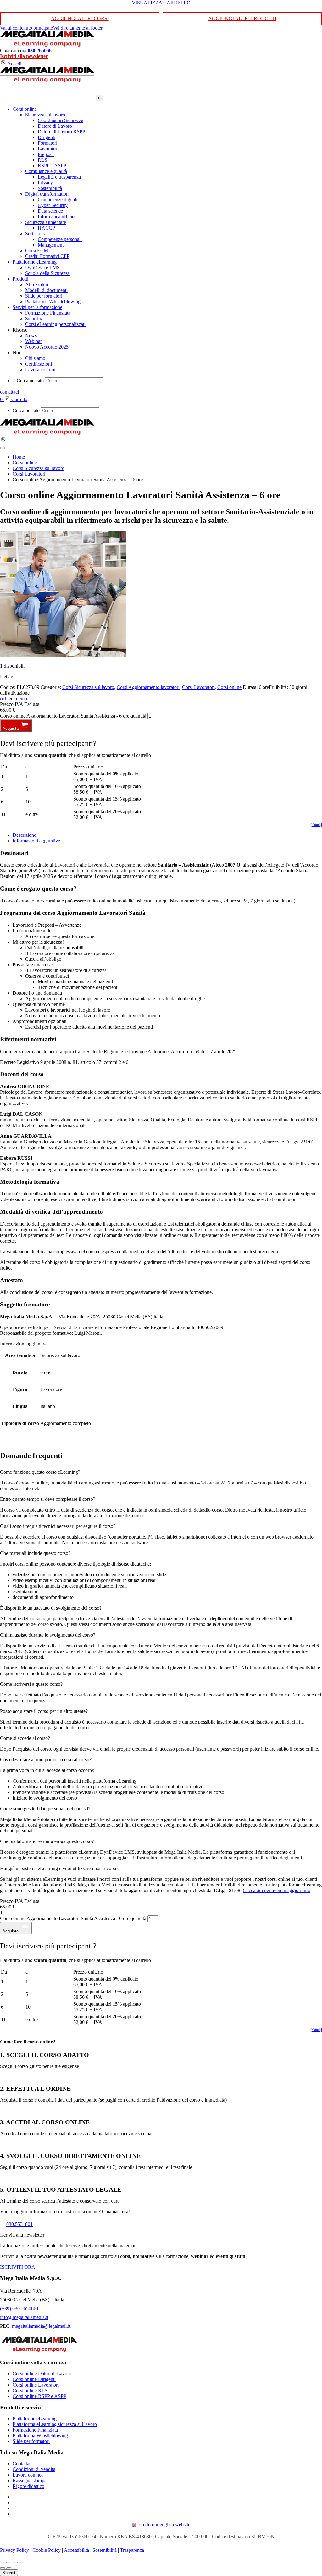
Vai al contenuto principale (26, 28)
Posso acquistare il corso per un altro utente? (44, 1711)
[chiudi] (316, 825)
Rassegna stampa (30, 2481)
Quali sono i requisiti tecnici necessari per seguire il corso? (58, 1526)
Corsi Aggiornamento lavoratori (148, 687)
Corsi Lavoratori (198, 687)
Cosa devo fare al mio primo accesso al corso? (46, 1760)
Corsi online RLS (30, 2391)
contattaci (9, 392)
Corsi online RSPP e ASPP (39, 2396)
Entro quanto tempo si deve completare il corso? (48, 1499)
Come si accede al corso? (25, 1738)
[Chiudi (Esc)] (21, 2562)
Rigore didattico (28, 2486)
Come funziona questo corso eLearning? (40, 1472)
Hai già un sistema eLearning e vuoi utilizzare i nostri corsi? (59, 1868)
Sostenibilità (105, 2550)
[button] (161, 1472)
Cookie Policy (47, 2550)
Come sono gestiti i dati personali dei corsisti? (45, 1809)
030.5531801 (19, 2224)
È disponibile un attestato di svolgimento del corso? (51, 1608)
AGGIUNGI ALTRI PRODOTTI (242, 18)
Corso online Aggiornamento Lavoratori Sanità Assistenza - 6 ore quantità (73, 716)
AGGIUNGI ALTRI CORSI (80, 18)
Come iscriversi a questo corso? (31, 1684)
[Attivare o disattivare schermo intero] (9, 2562)
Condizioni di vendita (34, 2469)
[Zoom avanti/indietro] (3, 2562)
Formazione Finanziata (35, 2430)
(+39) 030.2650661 (19, 2308)
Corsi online (229, 687)
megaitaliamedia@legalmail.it (41, 2326)
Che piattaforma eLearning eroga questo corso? (47, 1841)
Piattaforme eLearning (35, 2419)
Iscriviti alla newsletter (24, 56)
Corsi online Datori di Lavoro (42, 2374)
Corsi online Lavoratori (36, 2385)
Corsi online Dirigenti (34, 2379)
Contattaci (23, 2464)
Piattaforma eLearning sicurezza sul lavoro (55, 2424)
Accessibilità (76, 2550)
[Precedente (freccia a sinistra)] (3, 2568)
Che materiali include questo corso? (35, 1553)
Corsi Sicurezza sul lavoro (88, 687)
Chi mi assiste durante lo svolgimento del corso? (48, 1635)
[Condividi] (15, 2562)
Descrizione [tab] (24, 835)
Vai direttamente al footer (78, 28)
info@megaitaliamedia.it (24, 2317)
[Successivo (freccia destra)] (9, 2568)
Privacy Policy (14, 2550)
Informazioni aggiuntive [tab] (36, 841)
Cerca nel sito (30, 380)
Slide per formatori (31, 2441)
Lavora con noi (28, 2475)
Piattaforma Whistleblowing (40, 2436)
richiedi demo (14, 698)
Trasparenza (132, 2550)
